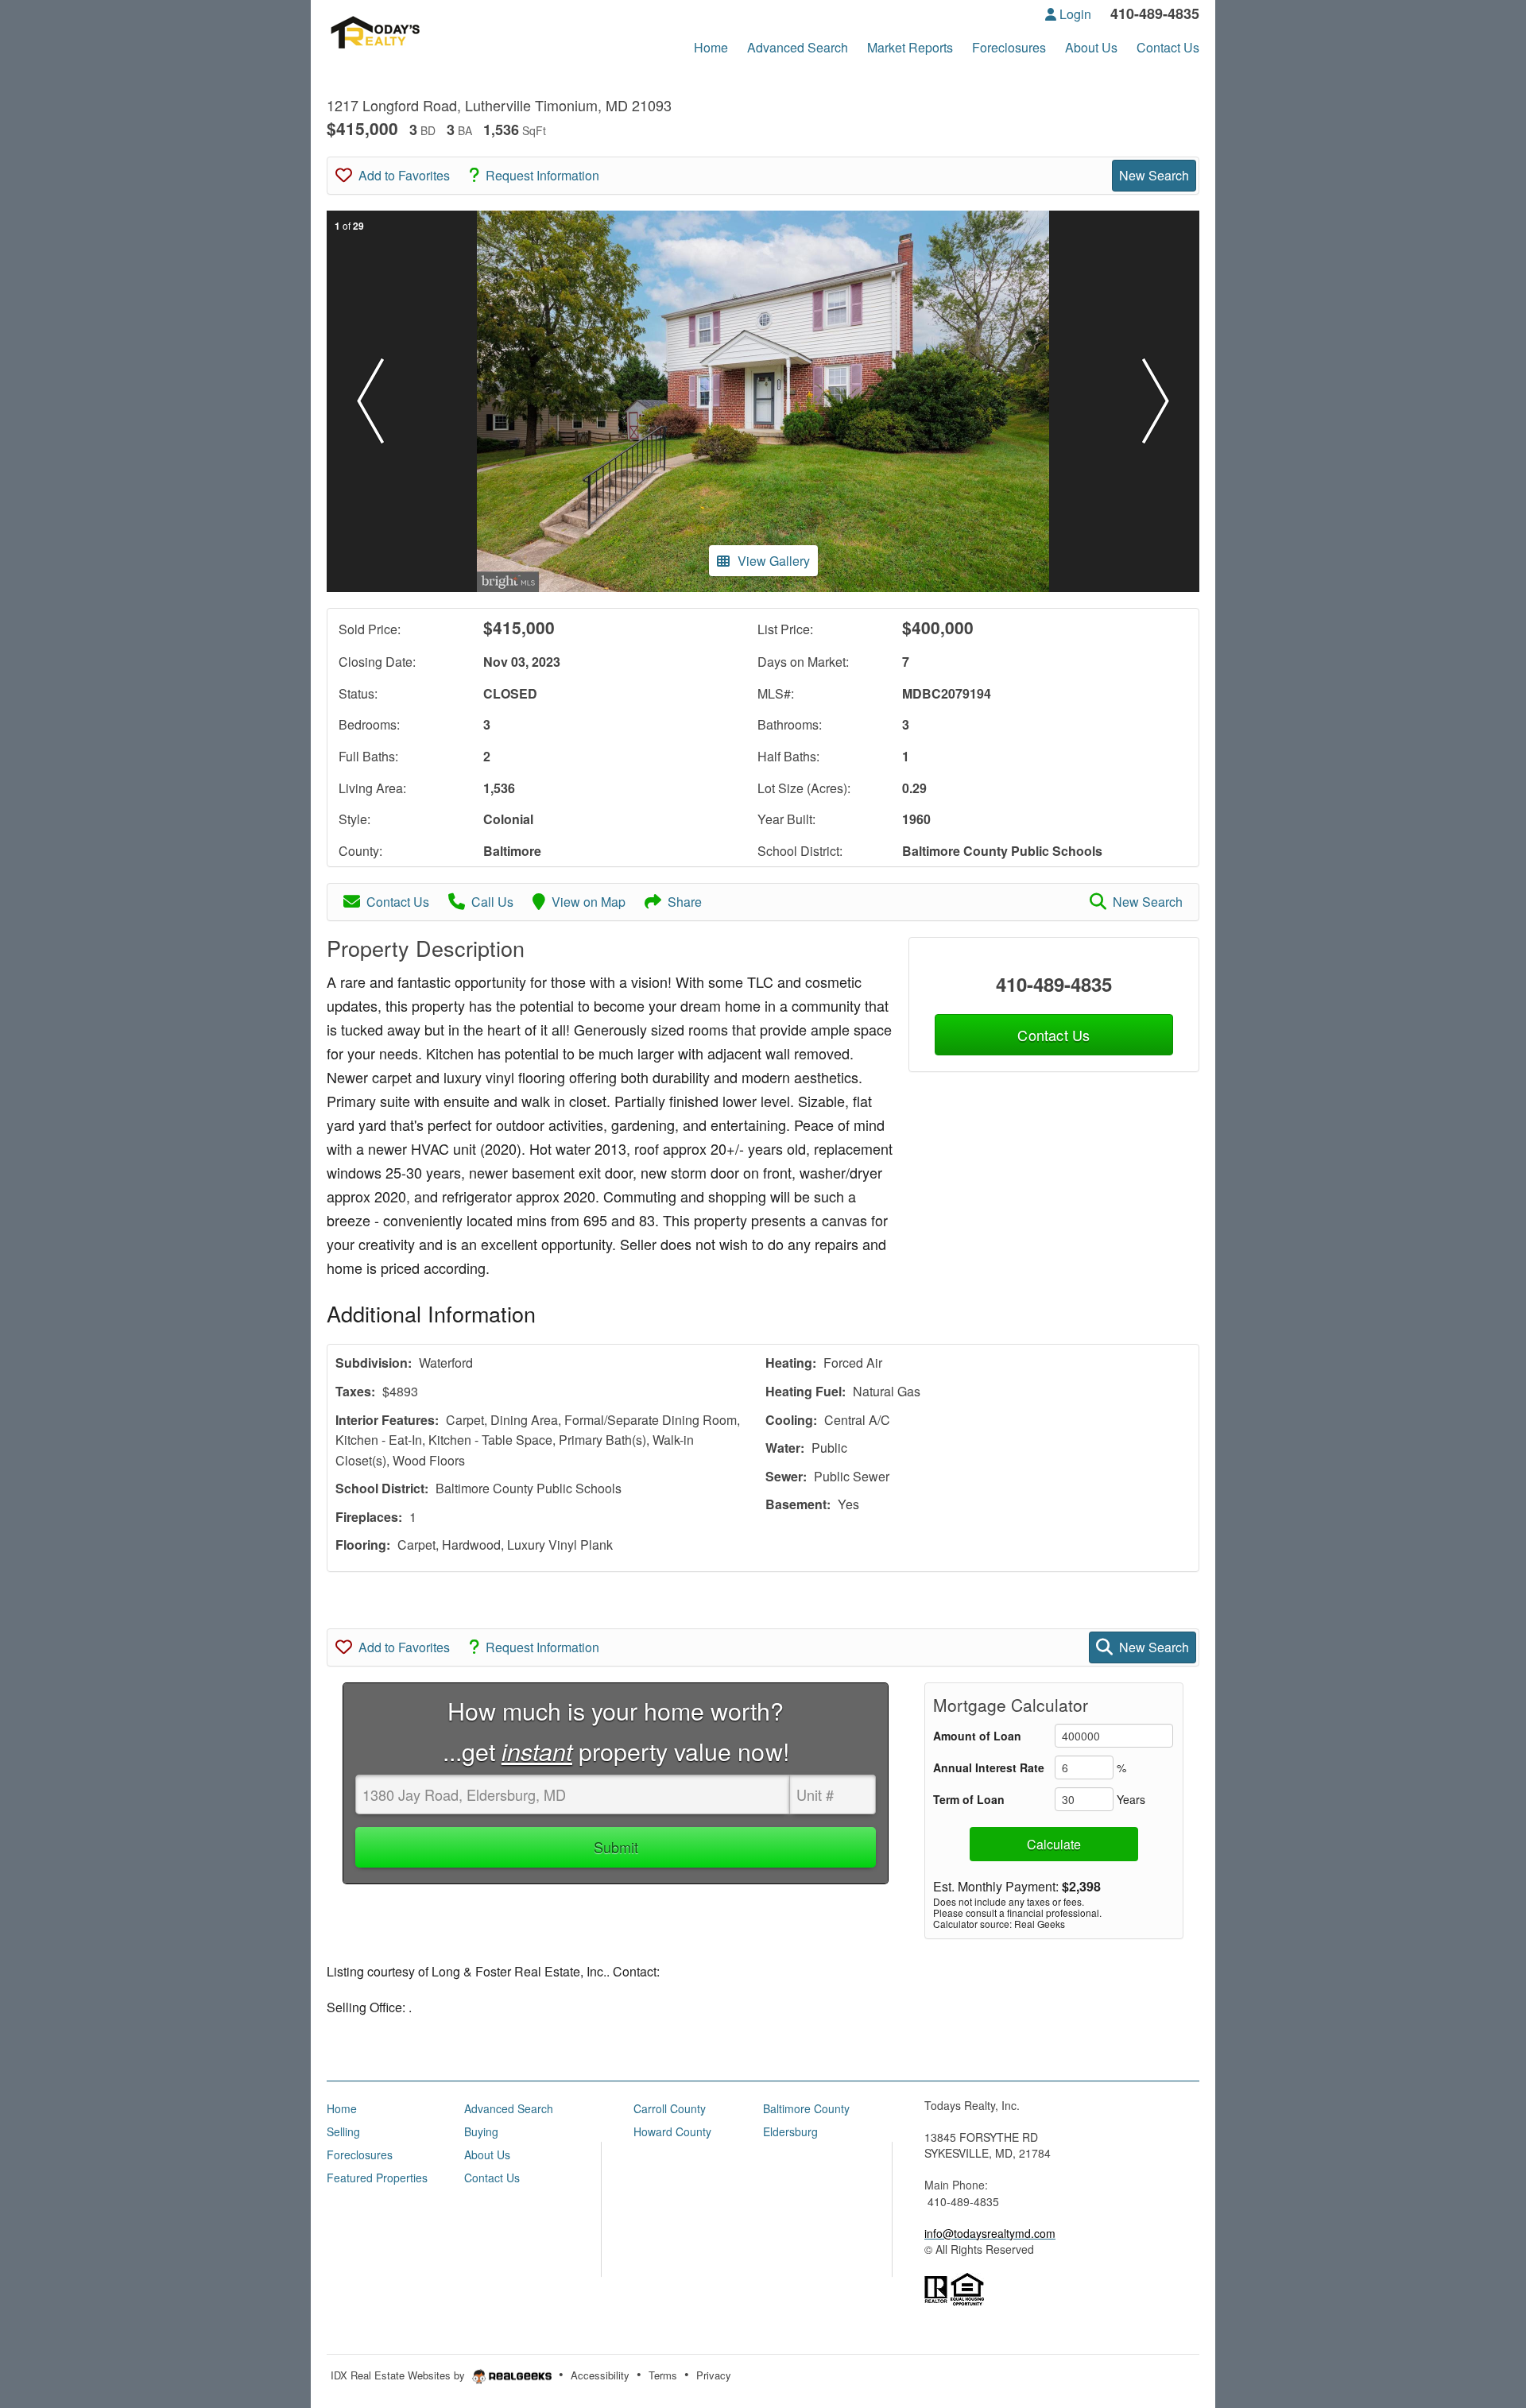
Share (685, 902)
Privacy (714, 2375)
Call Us (492, 902)
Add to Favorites (404, 175)
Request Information (542, 175)
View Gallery (774, 561)
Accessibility (600, 2375)
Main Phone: (956, 2185)
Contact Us (398, 902)
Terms (663, 2375)
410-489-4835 (1054, 984)
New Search (1154, 175)
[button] (370, 401)
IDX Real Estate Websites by (399, 2375)
